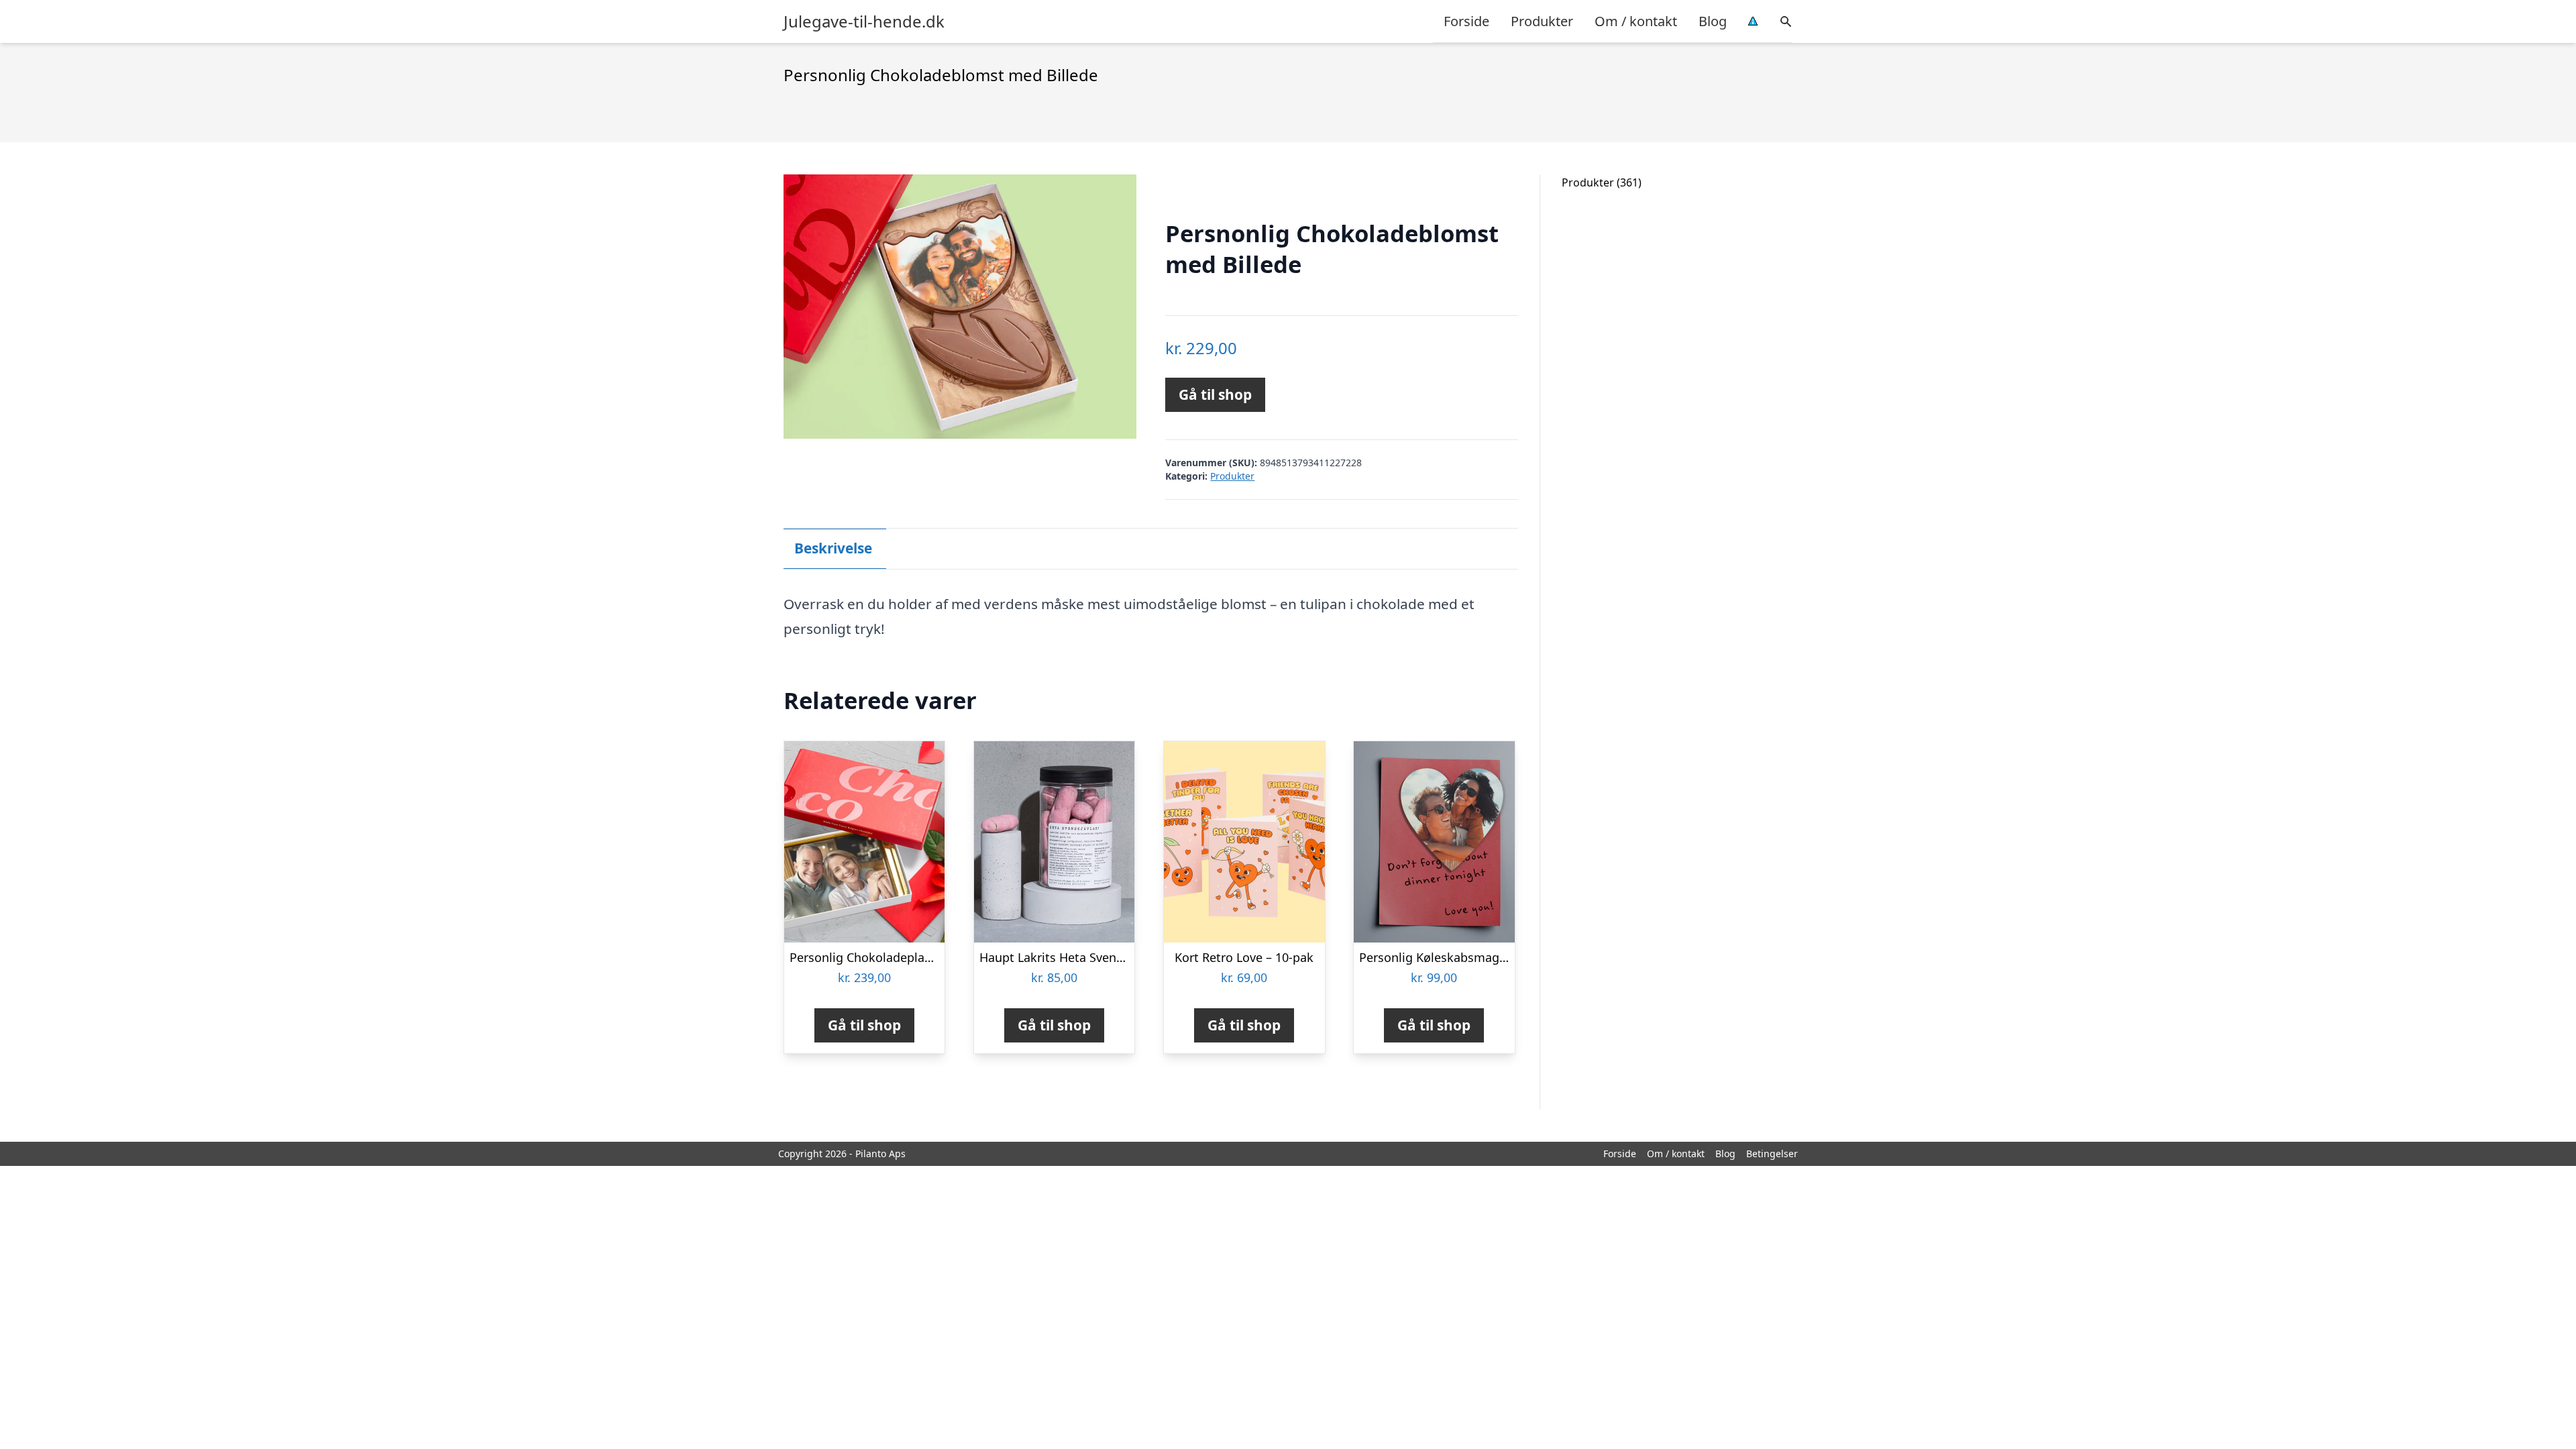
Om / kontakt (1636, 21)
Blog (1713, 21)
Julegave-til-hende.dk (864, 21)
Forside (1466, 21)
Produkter (1542, 21)
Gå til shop (1215, 394)
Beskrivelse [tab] (833, 548)
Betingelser (1772, 1153)
